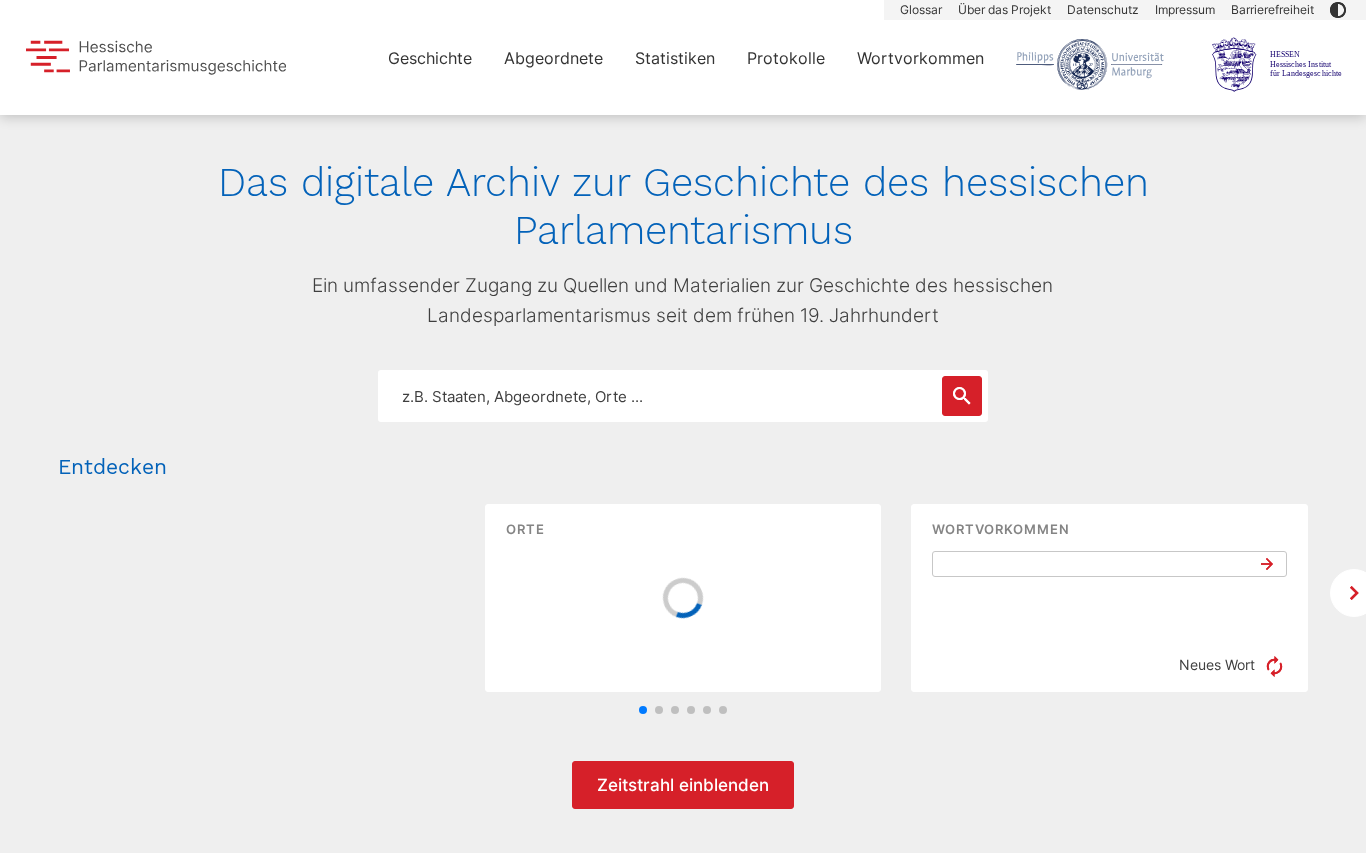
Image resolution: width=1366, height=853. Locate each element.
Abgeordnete (553, 58)
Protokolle (786, 58)
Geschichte (430, 58)
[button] (1338, 10)
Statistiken (675, 58)
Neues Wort (1219, 664)
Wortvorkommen (920, 58)
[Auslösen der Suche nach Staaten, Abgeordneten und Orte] (962, 396)
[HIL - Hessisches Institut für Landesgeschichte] (1279, 64)
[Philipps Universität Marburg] (1090, 64)
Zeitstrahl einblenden (683, 785)
